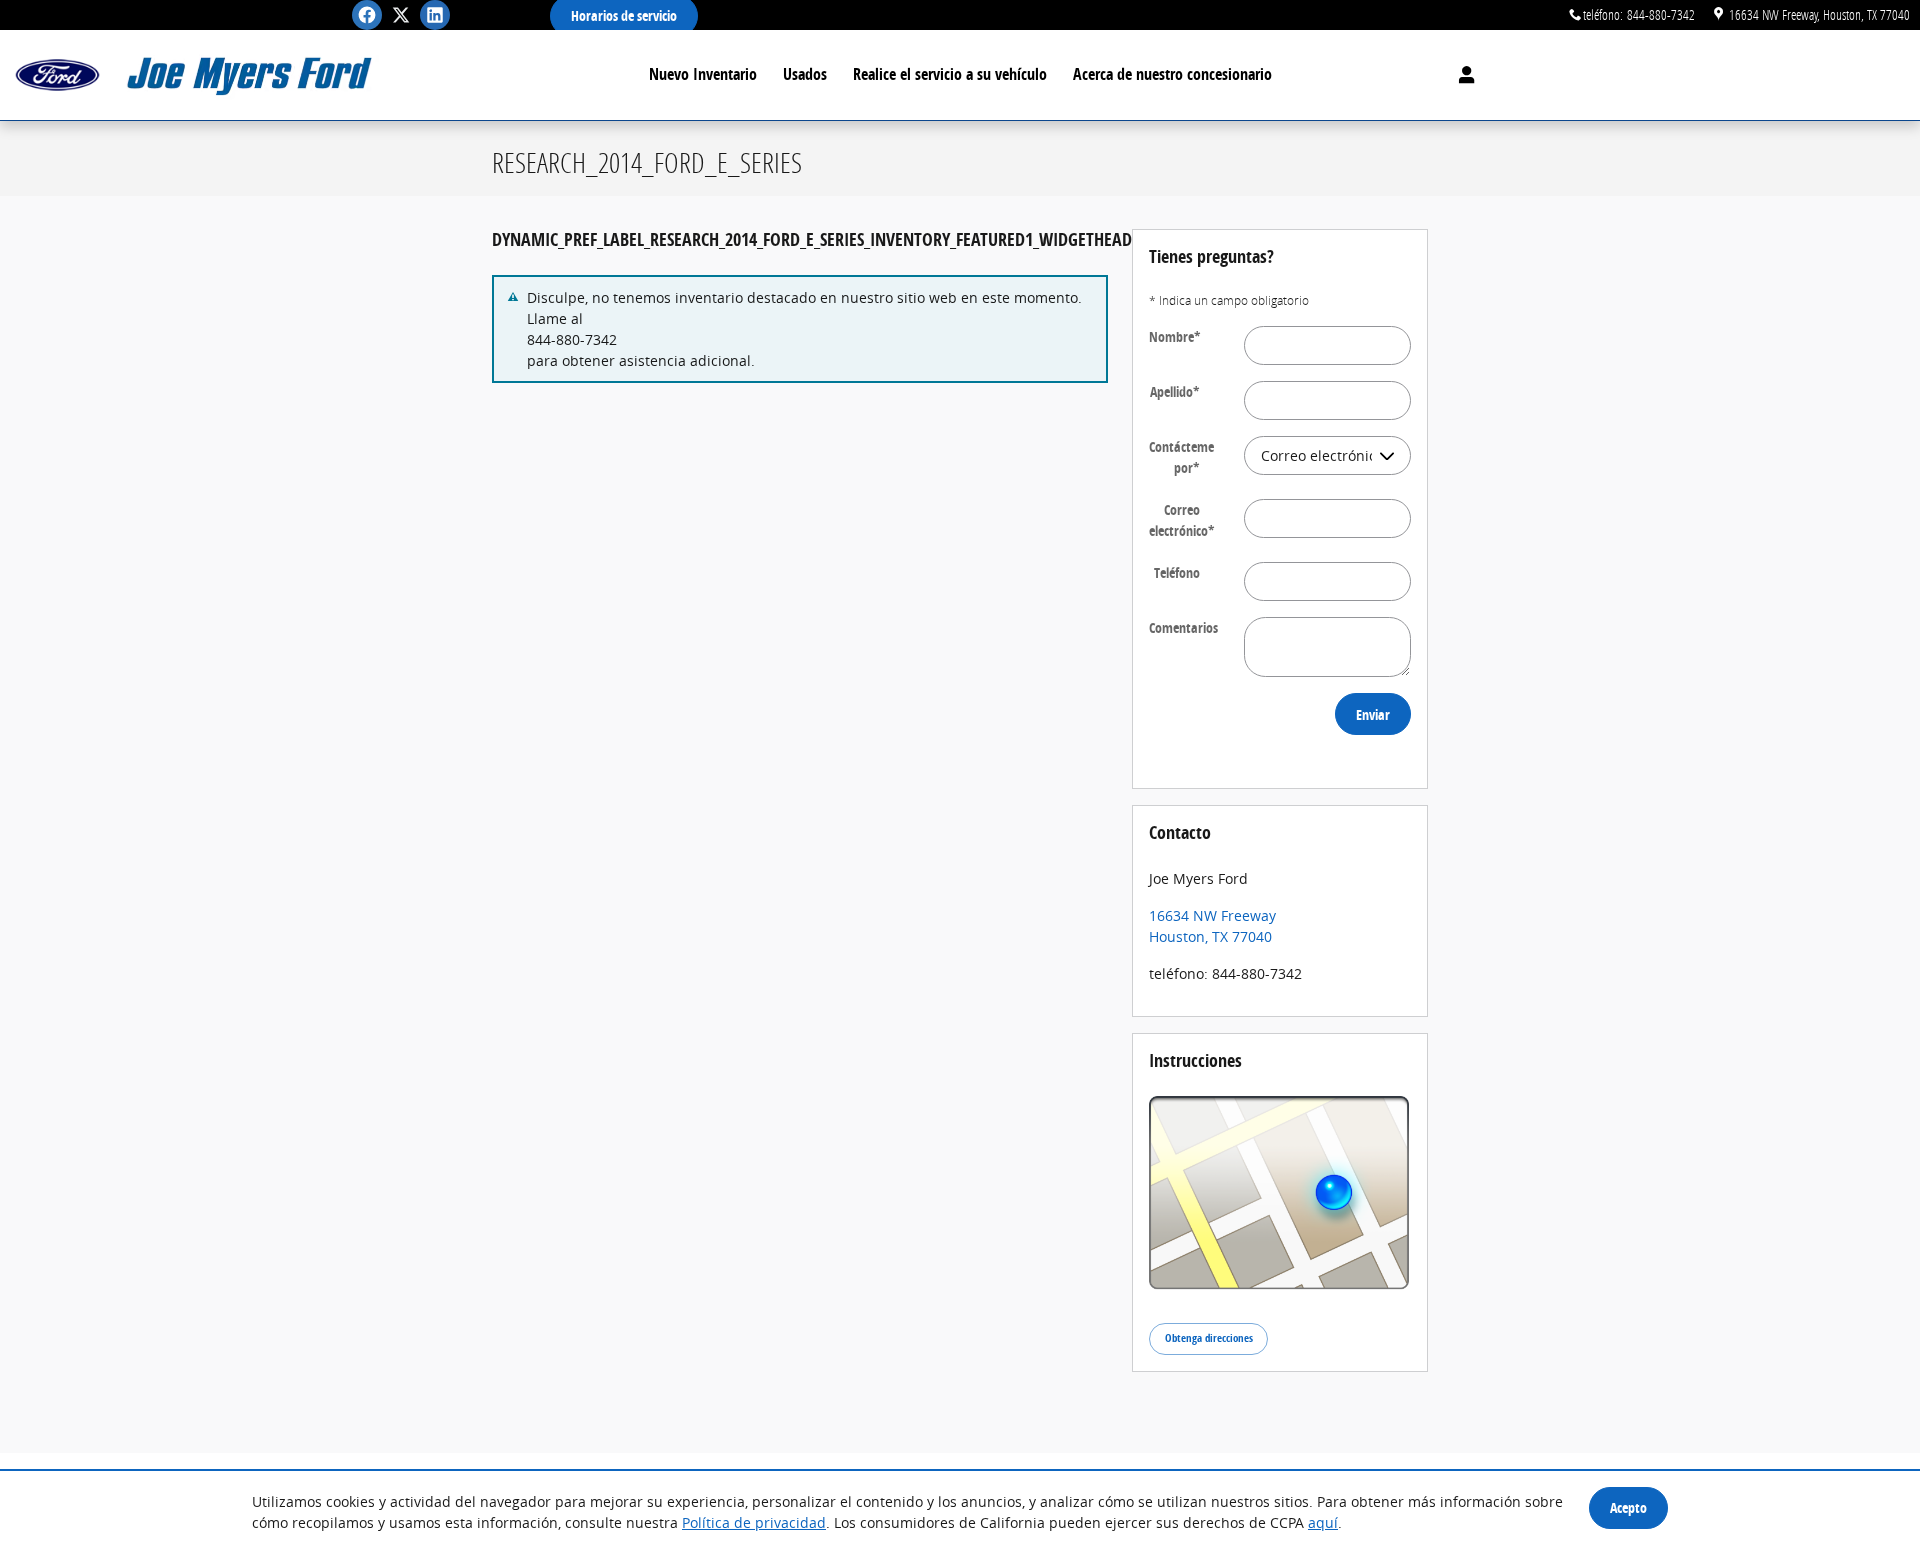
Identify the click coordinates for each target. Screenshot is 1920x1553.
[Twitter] (401, 15)
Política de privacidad (754, 1522)
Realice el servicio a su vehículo (950, 74)
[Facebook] (367, 15)
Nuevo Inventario (703, 74)
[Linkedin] (435, 15)
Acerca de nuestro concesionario (1172, 74)
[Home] (57, 75)
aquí (1323, 1522)
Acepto (1628, 1507)
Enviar (1373, 714)
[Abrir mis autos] (1461, 75)
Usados (805, 74)
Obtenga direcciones (1209, 1338)
